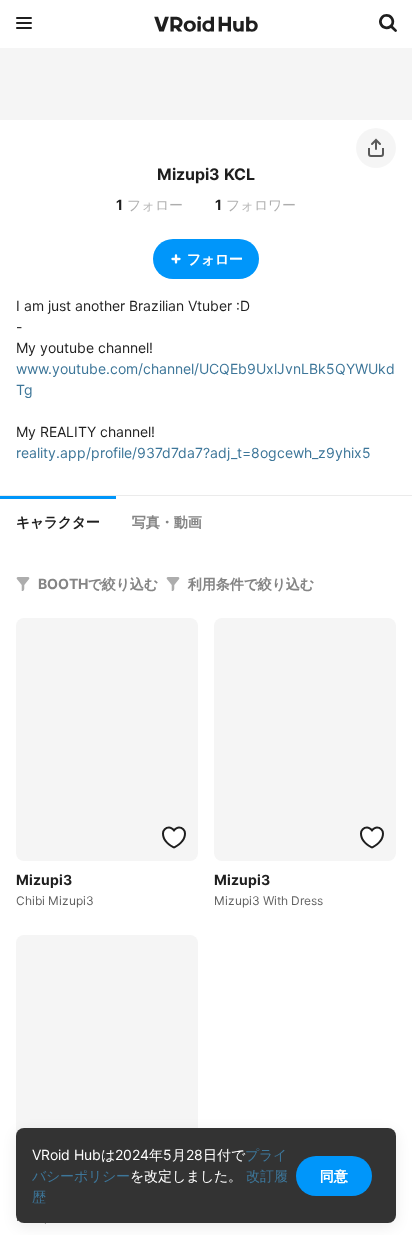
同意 (334, 1175)
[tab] (58, 520)
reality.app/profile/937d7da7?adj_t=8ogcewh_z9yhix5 (193, 452)
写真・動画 (167, 522)
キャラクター (58, 522)
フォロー (215, 258)
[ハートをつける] (174, 837)
